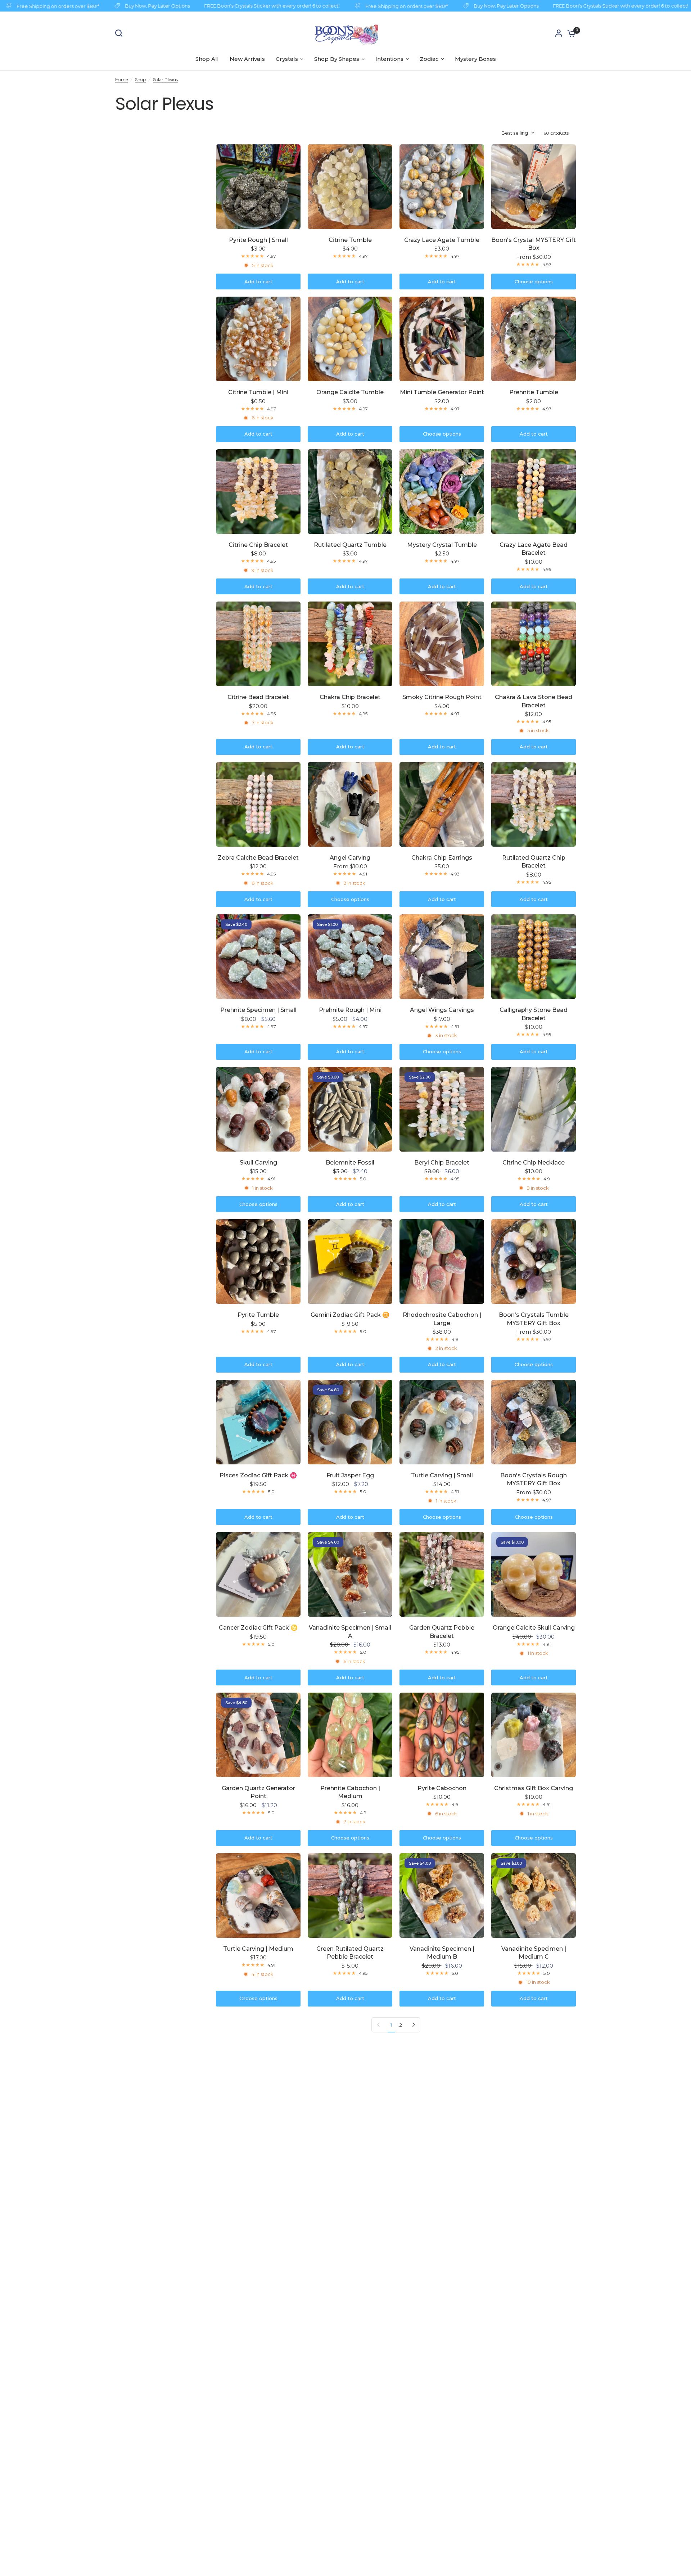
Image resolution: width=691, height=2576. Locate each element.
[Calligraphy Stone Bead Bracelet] (534, 957)
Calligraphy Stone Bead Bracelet (534, 1014)
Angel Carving (350, 858)
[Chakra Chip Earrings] (442, 804)
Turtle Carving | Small (442, 1475)
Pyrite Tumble (258, 1315)
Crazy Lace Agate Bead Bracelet (534, 549)
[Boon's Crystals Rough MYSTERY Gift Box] (534, 1422)
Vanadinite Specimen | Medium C (534, 1953)
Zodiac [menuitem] (429, 59)
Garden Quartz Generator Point (258, 1792)
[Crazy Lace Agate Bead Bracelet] (534, 492)
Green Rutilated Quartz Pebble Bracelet (350, 1953)
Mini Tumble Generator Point (442, 392)
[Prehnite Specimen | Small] (258, 957)
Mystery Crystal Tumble (442, 545)
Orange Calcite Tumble (350, 392)
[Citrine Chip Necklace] (534, 1109)
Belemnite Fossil (350, 1163)
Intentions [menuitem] (389, 59)
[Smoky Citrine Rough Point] (442, 644)
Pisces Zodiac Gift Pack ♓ (258, 1475)
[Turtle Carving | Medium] (258, 1895)
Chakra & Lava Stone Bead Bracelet (534, 701)
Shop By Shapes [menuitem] (337, 59)
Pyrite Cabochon (442, 1788)
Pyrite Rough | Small (258, 240)
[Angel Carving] (350, 804)
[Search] (121, 33)
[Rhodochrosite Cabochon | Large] (442, 1262)
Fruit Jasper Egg (350, 1475)
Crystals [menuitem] (287, 59)
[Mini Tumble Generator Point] (442, 339)
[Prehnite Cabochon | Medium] (350, 1735)
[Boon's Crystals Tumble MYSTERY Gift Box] (534, 1262)
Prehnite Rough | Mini (350, 1010)
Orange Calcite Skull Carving (534, 1628)
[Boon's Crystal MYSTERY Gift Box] (534, 187)
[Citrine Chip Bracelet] (258, 492)
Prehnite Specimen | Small (258, 1010)
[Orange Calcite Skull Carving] (534, 1574)
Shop (140, 79)
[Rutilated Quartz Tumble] (350, 492)
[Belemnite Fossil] (350, 1109)
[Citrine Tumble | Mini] (258, 339)
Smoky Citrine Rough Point (442, 697)
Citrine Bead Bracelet (258, 697)
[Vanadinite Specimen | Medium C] (534, 1895)
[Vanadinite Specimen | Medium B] (442, 1895)
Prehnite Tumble (534, 392)
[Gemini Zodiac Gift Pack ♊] (350, 1262)
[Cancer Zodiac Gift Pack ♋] (258, 1574)
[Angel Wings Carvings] (442, 957)
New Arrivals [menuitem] (247, 59)
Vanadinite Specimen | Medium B (442, 1953)
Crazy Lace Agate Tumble (442, 240)
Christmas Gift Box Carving (534, 1788)
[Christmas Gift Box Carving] (534, 1735)
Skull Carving (258, 1163)
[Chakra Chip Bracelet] (350, 644)
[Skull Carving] (258, 1109)
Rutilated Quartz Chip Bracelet (534, 862)
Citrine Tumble (350, 240)
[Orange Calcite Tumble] (350, 339)
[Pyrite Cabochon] (442, 1735)
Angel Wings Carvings (442, 1010)
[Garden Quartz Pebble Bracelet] (442, 1574)
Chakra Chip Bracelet (350, 697)
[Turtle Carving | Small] (442, 1422)
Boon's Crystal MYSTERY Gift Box (534, 244)
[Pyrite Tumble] (258, 1262)
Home (121, 79)
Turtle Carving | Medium (258, 1949)
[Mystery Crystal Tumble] (442, 492)
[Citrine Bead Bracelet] (258, 644)
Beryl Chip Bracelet (442, 1163)
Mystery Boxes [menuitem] (475, 59)
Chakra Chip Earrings (442, 858)
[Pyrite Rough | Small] (258, 187)
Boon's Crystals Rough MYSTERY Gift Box (534, 1479)
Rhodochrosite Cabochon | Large (442, 1319)
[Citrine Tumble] (350, 187)
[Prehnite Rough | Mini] (350, 957)
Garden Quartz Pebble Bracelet (442, 1632)
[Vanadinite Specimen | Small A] (350, 1574)
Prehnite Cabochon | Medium (350, 1792)
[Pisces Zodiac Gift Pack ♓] (258, 1422)
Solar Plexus (165, 79)
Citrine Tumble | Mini (258, 392)
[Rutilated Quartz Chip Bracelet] (534, 804)
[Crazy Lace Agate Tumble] (442, 187)
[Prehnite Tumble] (534, 339)
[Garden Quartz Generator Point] (258, 1735)
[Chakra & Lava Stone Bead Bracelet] (534, 644)
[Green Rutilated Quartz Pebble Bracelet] (350, 1895)
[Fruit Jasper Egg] (350, 1422)
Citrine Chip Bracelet (258, 545)
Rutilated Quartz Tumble (350, 545)
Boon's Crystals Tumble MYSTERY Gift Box (534, 1319)
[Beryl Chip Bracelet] (442, 1109)
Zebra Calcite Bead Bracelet (258, 858)
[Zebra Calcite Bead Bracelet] (258, 804)
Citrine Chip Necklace (534, 1163)
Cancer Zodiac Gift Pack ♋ (258, 1628)
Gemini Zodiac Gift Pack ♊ (350, 1315)
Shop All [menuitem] (207, 59)
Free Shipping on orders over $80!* (375, 6)
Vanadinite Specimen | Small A (350, 1632)
